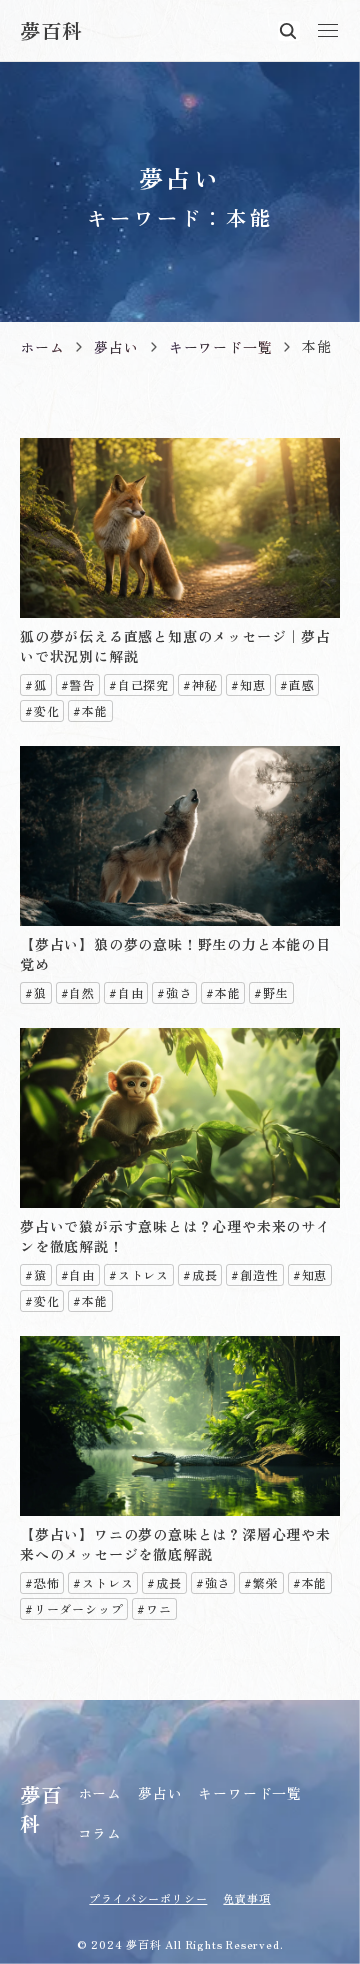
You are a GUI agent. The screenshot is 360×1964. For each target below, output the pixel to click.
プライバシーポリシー (148, 1898)
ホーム (100, 1793)
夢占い (160, 1793)
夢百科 (51, 30)
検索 (289, 31)
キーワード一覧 (250, 1793)
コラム (100, 1833)
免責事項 (246, 1898)
